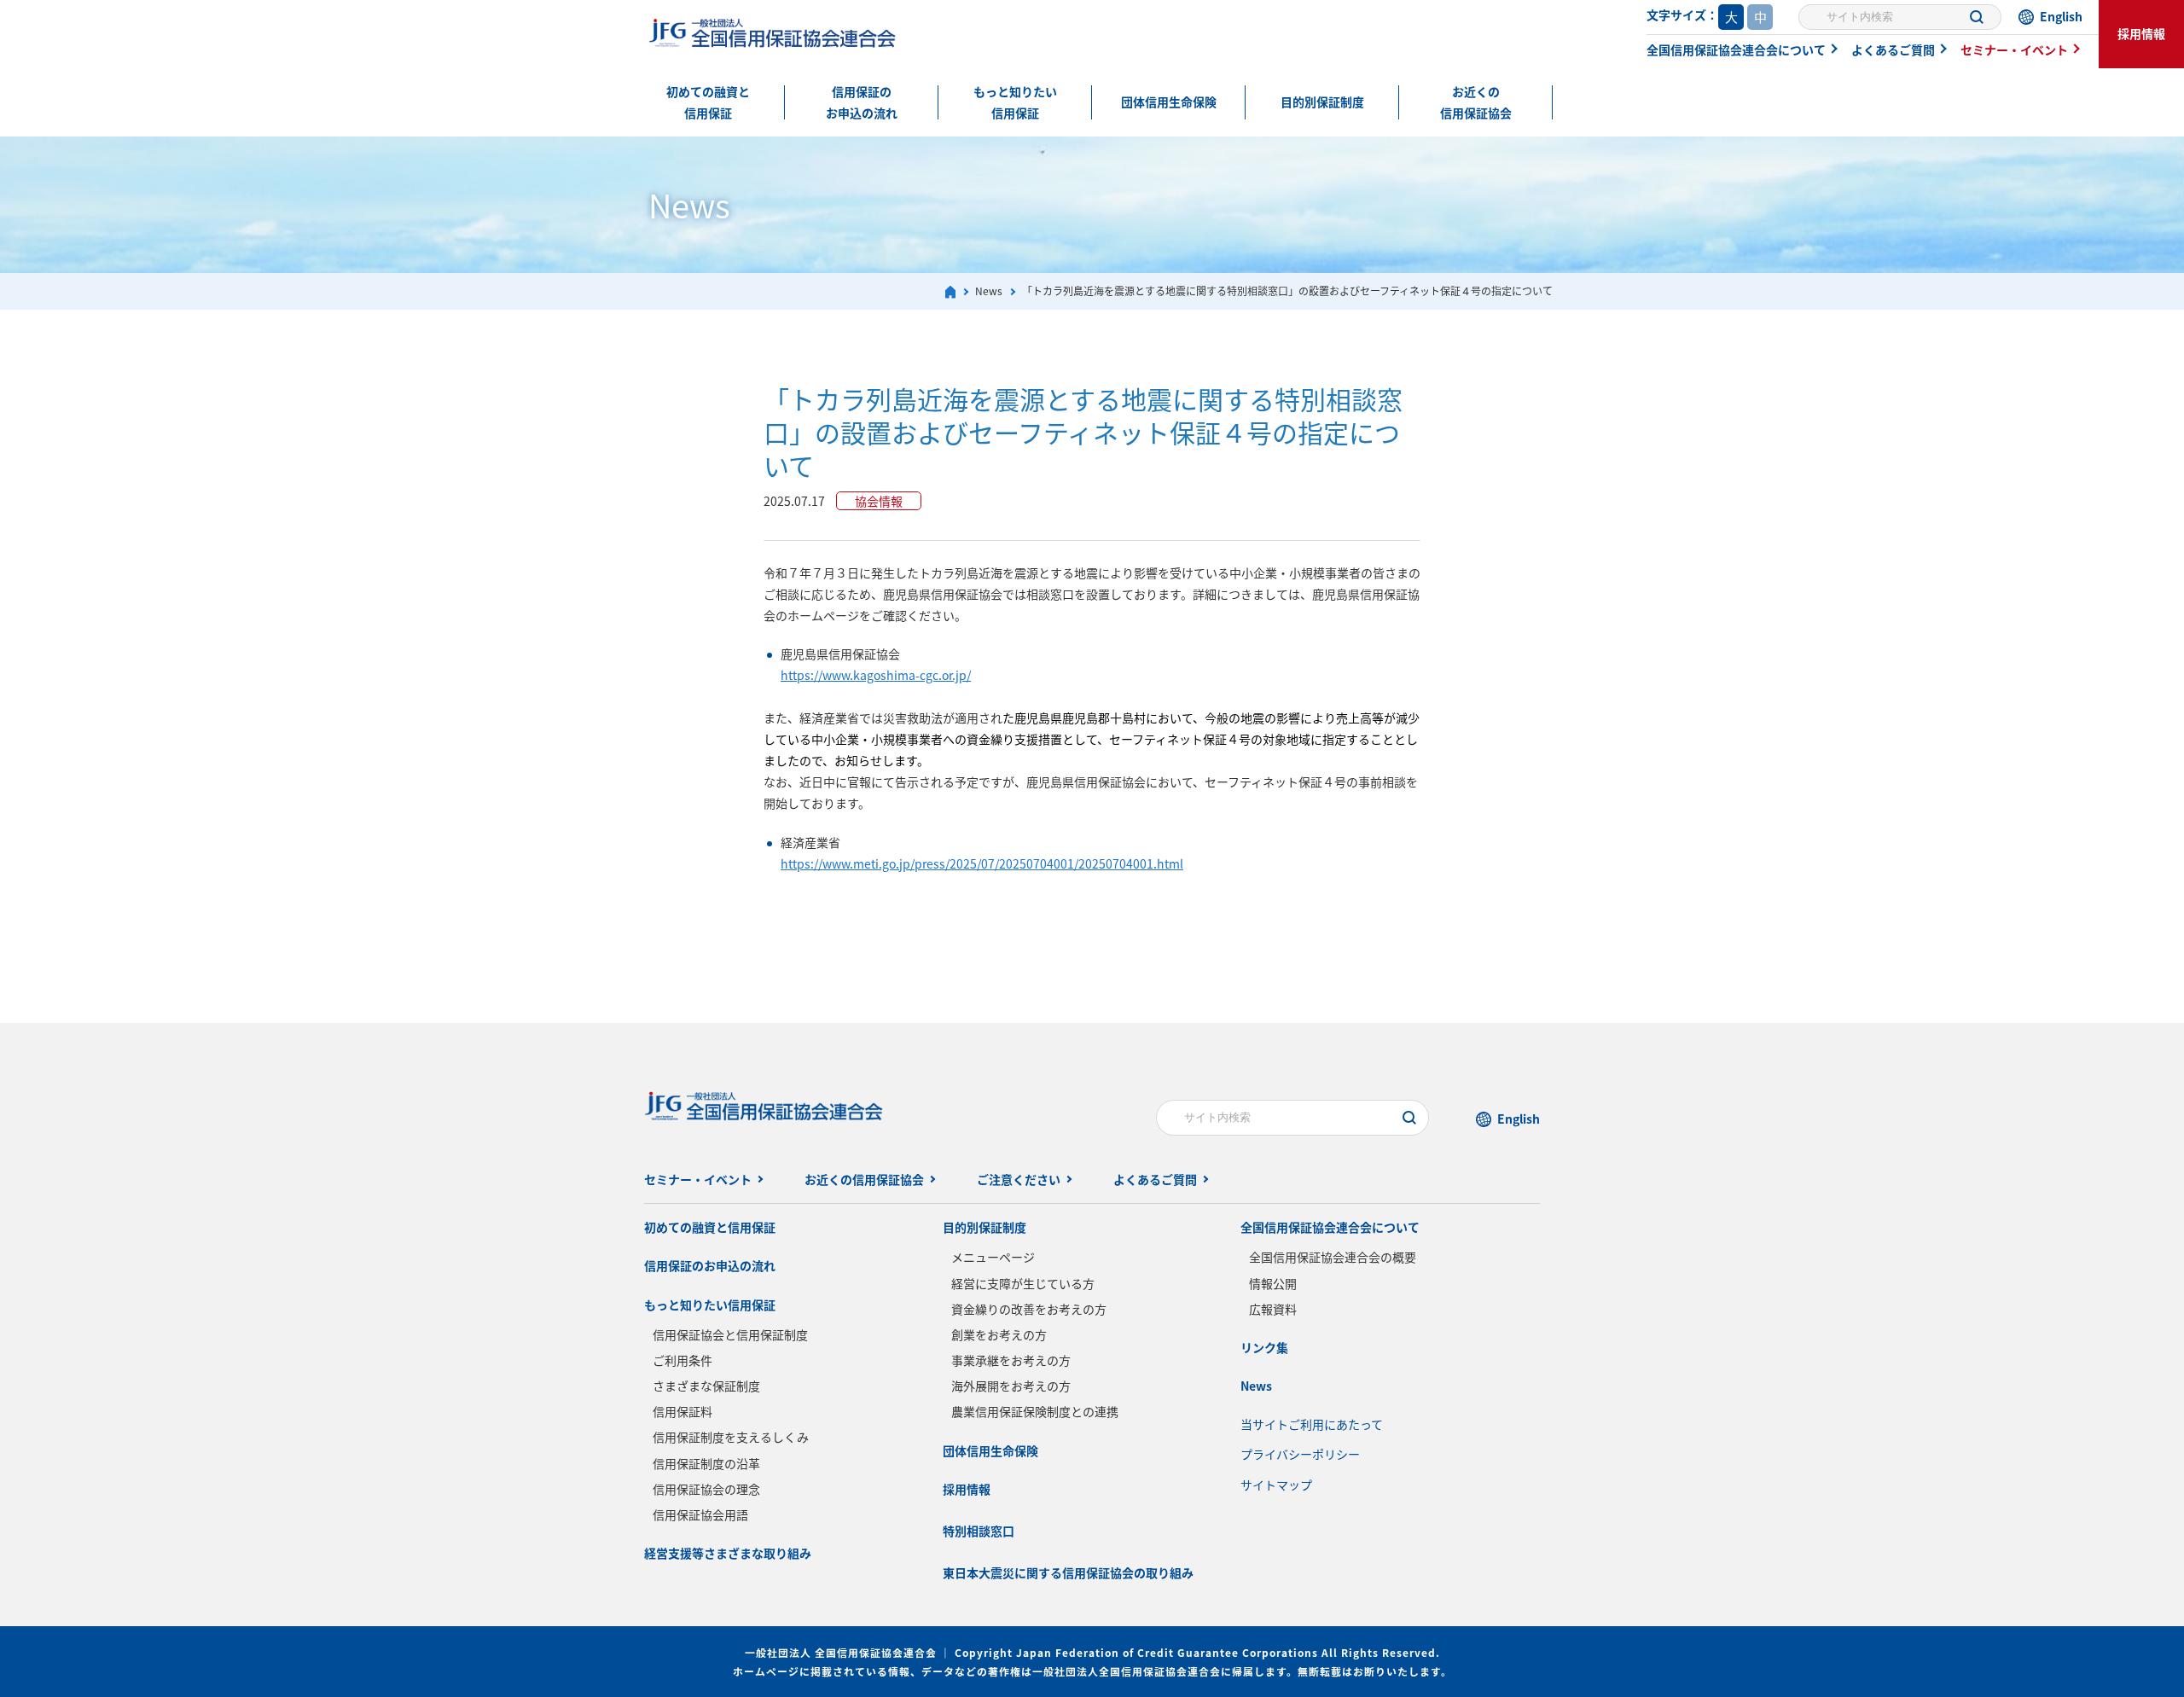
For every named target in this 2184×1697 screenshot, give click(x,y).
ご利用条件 (682, 1360)
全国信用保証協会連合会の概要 (1333, 1257)
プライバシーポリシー (1300, 1454)
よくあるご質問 (1893, 49)
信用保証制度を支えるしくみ (731, 1437)
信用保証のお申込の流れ (862, 102)
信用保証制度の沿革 (706, 1463)
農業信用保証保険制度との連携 (1035, 1411)
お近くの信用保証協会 (1476, 102)
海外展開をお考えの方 (1011, 1386)
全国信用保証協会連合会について (1736, 49)
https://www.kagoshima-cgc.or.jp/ (876, 675)
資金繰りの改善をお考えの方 (1029, 1309)
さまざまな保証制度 (706, 1386)
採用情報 (2141, 33)
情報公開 (1273, 1283)
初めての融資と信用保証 (708, 102)
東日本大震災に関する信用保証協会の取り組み (1068, 1572)
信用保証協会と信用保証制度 (730, 1334)
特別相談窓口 (979, 1531)
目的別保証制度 (1322, 102)
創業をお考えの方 (999, 1334)
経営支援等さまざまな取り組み (728, 1553)
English (2061, 16)
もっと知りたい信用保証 (1015, 102)
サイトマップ (1276, 1485)
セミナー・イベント (2014, 49)
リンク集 (1264, 1347)
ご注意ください (1019, 1179)
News (1256, 1386)
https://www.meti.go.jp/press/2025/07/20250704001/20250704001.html (982, 863)
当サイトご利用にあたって (1312, 1424)
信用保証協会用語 (700, 1514)
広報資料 (1273, 1309)
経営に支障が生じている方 (1023, 1283)
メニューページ (993, 1257)
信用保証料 (682, 1411)
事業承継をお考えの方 (1011, 1360)
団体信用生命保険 (1169, 102)
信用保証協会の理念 (706, 1489)
